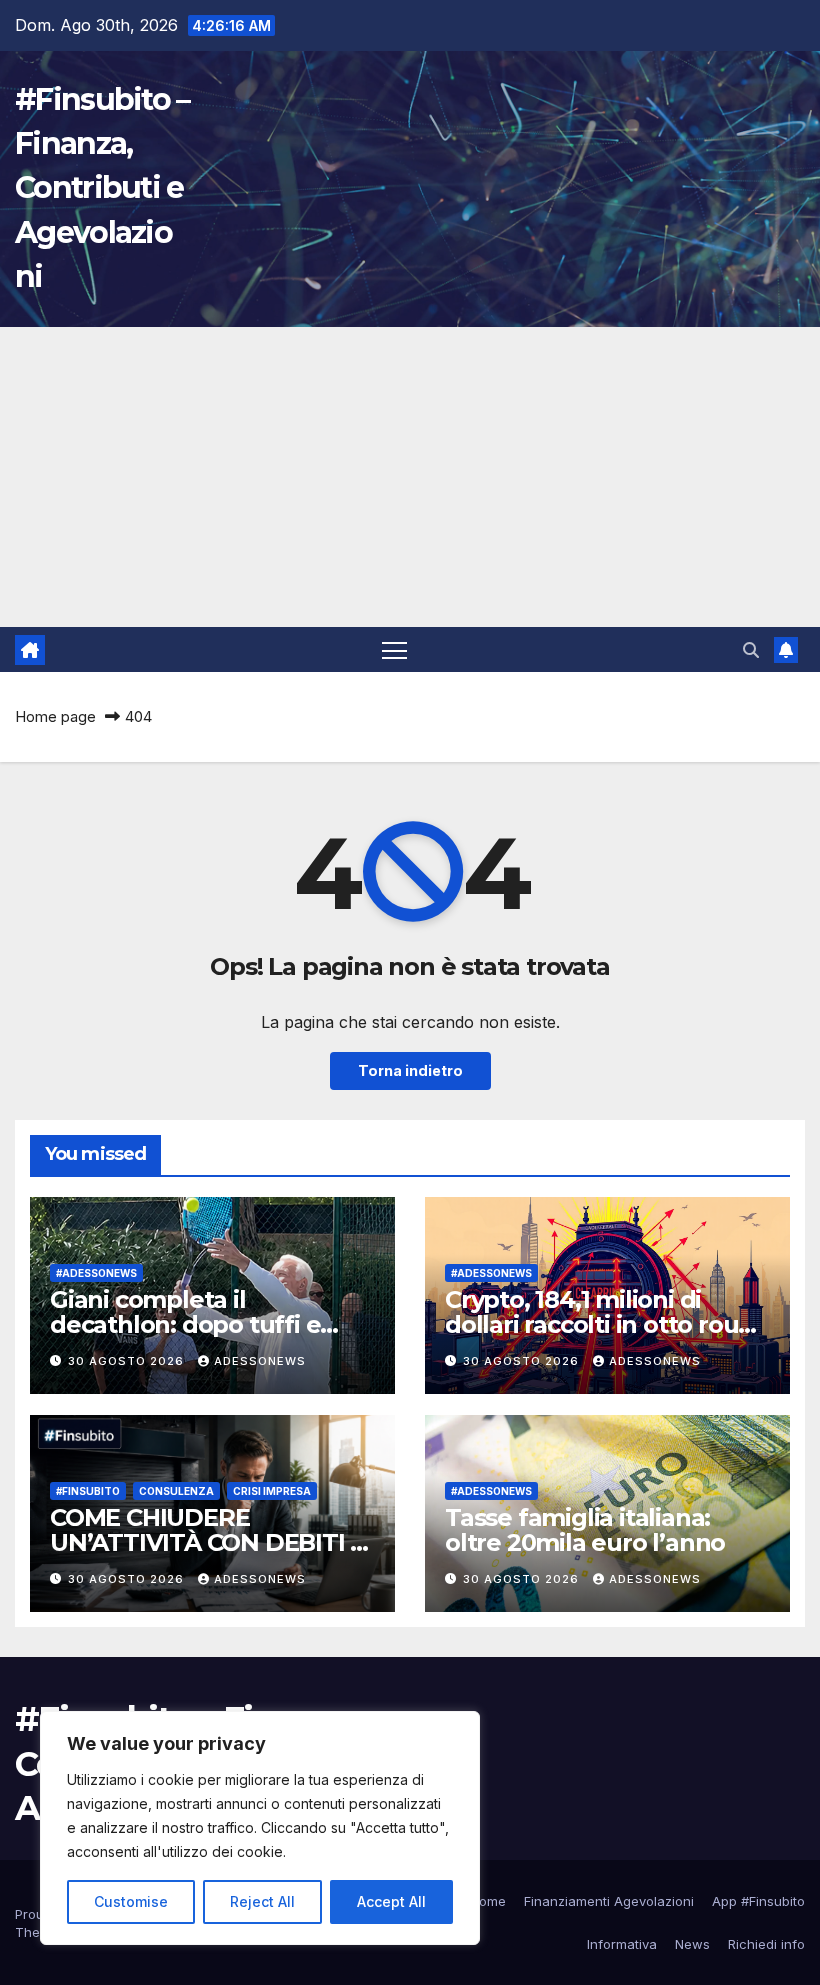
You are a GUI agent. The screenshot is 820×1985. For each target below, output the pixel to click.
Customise (131, 1901)
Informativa (622, 1944)
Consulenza (176, 1491)
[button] (751, 650)
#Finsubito (88, 1491)
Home (488, 1901)
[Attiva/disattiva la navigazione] (394, 649)
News (692, 1944)
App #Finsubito (758, 1901)
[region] (260, 1828)
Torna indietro (410, 1070)
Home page (55, 716)
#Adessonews (96, 1273)
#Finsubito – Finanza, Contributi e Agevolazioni (102, 188)
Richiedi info (766, 1944)
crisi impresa (272, 1491)
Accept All (391, 1901)
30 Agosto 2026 (128, 1361)
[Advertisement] (410, 477)
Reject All (262, 1901)
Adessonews (260, 1361)
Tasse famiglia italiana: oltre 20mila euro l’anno (585, 1530)
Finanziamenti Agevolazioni (609, 1901)
